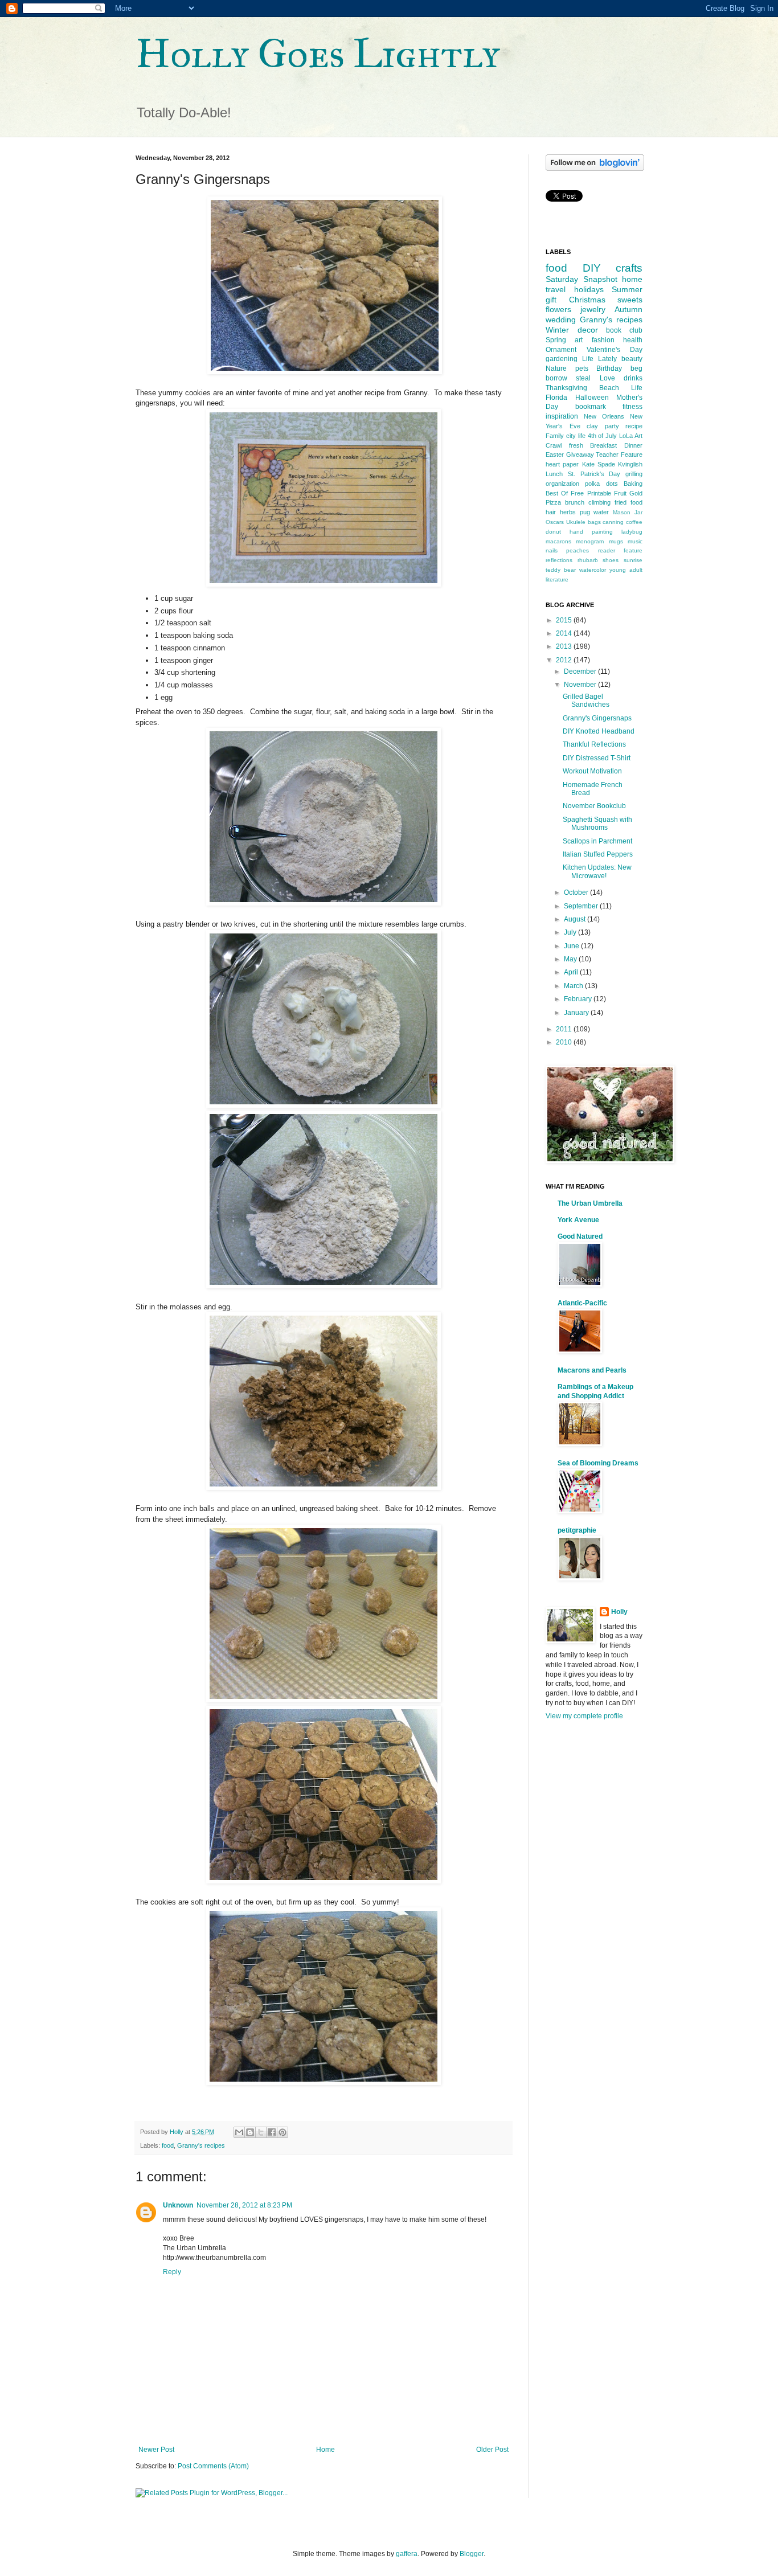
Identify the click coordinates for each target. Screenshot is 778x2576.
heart (553, 464)
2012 (565, 660)
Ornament (561, 350)
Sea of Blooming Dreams (598, 1463)
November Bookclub (594, 806)
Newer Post (156, 2450)
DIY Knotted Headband (599, 731)
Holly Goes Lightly (318, 54)
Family (555, 436)
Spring (556, 340)
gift (551, 300)
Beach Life (621, 388)
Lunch (554, 474)
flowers (558, 309)
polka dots (601, 484)
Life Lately (599, 359)
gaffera (407, 2554)
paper (571, 464)
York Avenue (578, 1220)
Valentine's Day (615, 350)
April (572, 972)
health (633, 340)
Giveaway (580, 454)
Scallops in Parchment (597, 841)
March (574, 986)
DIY (592, 268)
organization (562, 484)
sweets (630, 300)
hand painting (591, 532)
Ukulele (576, 522)
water (601, 512)
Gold (636, 493)
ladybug (632, 532)
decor (588, 330)
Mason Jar (628, 512)
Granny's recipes (201, 2145)
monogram (590, 541)
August (576, 919)
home (632, 279)
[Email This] (239, 2132)
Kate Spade (599, 464)
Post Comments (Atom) (213, 2466)
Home (325, 2450)
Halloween (592, 398)
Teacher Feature (619, 454)
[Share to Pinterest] (282, 2132)
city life (576, 436)
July (571, 932)
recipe (634, 426)
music (635, 541)
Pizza (553, 502)
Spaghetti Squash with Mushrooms (597, 824)
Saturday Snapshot (582, 279)
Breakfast (603, 445)
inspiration (562, 416)
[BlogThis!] (250, 2132)
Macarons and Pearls (592, 1370)
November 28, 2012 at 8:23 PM (244, 2205)
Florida (556, 398)
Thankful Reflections (594, 744)
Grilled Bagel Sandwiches (586, 701)
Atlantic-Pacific (582, 1303)
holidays (589, 289)
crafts (629, 268)
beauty (632, 359)
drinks (633, 378)
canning (613, 522)
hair (551, 512)
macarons (558, 541)
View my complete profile (584, 1716)
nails (552, 550)
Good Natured (580, 1236)
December (581, 671)
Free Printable (591, 493)
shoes (611, 560)
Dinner (633, 445)
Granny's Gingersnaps (597, 718)
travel (556, 289)
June (572, 946)
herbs (568, 512)
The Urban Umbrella (590, 1203)
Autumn (628, 309)
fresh (576, 445)
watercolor (593, 570)
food (168, 2145)
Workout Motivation (592, 771)
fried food (628, 502)
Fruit (620, 493)
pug (585, 512)
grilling (634, 474)
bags (594, 522)
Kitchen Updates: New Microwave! (597, 871)
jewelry (593, 309)
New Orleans (604, 416)
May (571, 959)
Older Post (492, 2450)
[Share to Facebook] (272, 2132)
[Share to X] (261, 2132)
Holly (619, 1612)
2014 (565, 633)
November (581, 685)
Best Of (557, 493)
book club (624, 330)
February (579, 999)
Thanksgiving (566, 388)
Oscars (555, 522)
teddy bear (561, 570)
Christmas (587, 300)
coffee (634, 522)
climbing (599, 502)
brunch (575, 502)
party (612, 426)
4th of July (603, 436)
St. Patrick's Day (594, 474)
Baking (633, 484)
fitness (632, 407)
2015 (565, 620)
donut (553, 532)
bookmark (591, 407)
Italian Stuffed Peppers (598, 854)
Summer (627, 289)
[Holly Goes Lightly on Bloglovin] (595, 169)
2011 (565, 1029)
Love (607, 378)
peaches (578, 550)
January (577, 1013)
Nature (556, 368)
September (582, 906)
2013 (565, 646)
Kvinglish (630, 464)
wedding (561, 320)
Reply (172, 2272)
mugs (616, 541)
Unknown (178, 2205)
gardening (562, 359)
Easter (555, 454)
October (577, 892)
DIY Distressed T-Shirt (597, 758)
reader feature (620, 550)
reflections (559, 560)
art (579, 340)
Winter (557, 330)
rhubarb (588, 560)
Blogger (472, 2554)
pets (582, 368)
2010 (565, 1042)
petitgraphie (577, 1530)
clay (592, 426)
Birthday (609, 368)
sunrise (633, 560)
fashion (603, 340)
